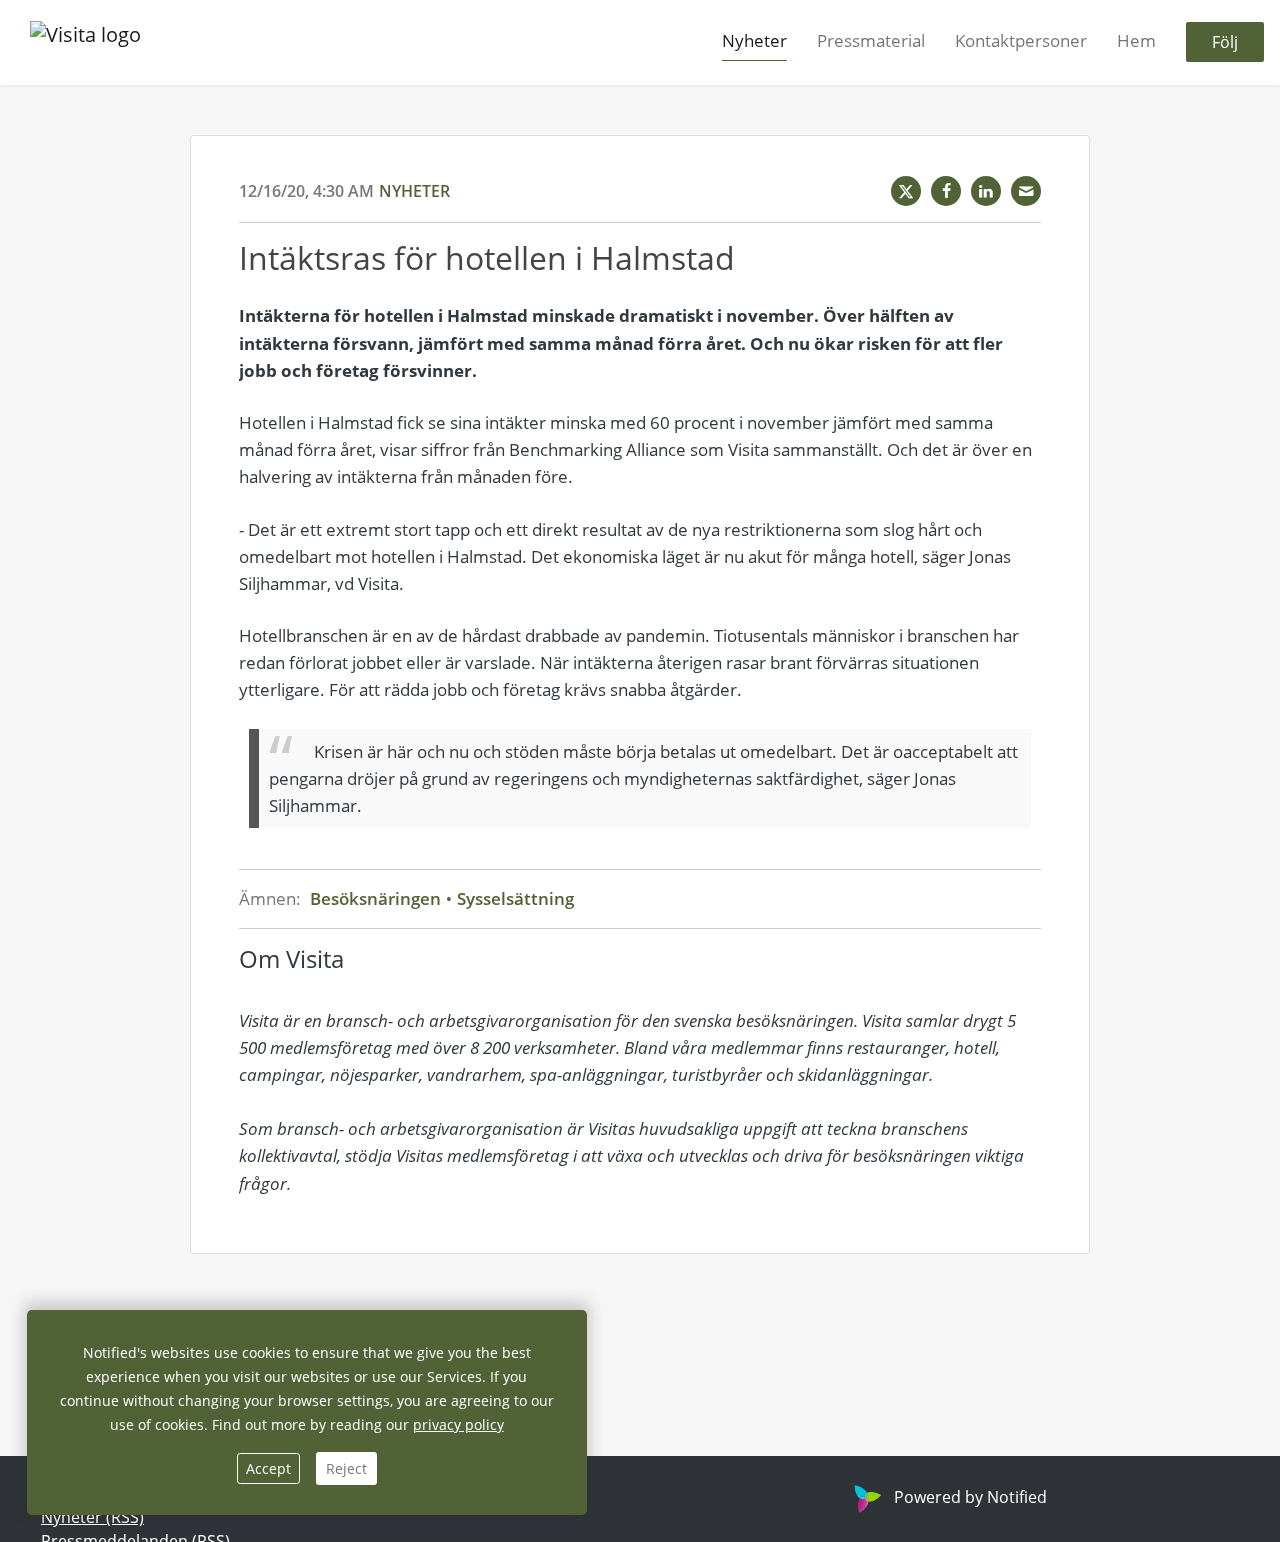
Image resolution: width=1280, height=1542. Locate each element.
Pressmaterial (871, 41)
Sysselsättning (513, 898)
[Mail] (1026, 191)
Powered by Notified (970, 1497)
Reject (346, 1468)
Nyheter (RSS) (92, 1517)
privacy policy (458, 1424)
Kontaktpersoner (1021, 41)
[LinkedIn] (986, 191)
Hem (1136, 41)
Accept (268, 1468)
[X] (906, 191)
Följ (1225, 43)
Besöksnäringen (377, 898)
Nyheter (754, 41)
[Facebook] (946, 191)
